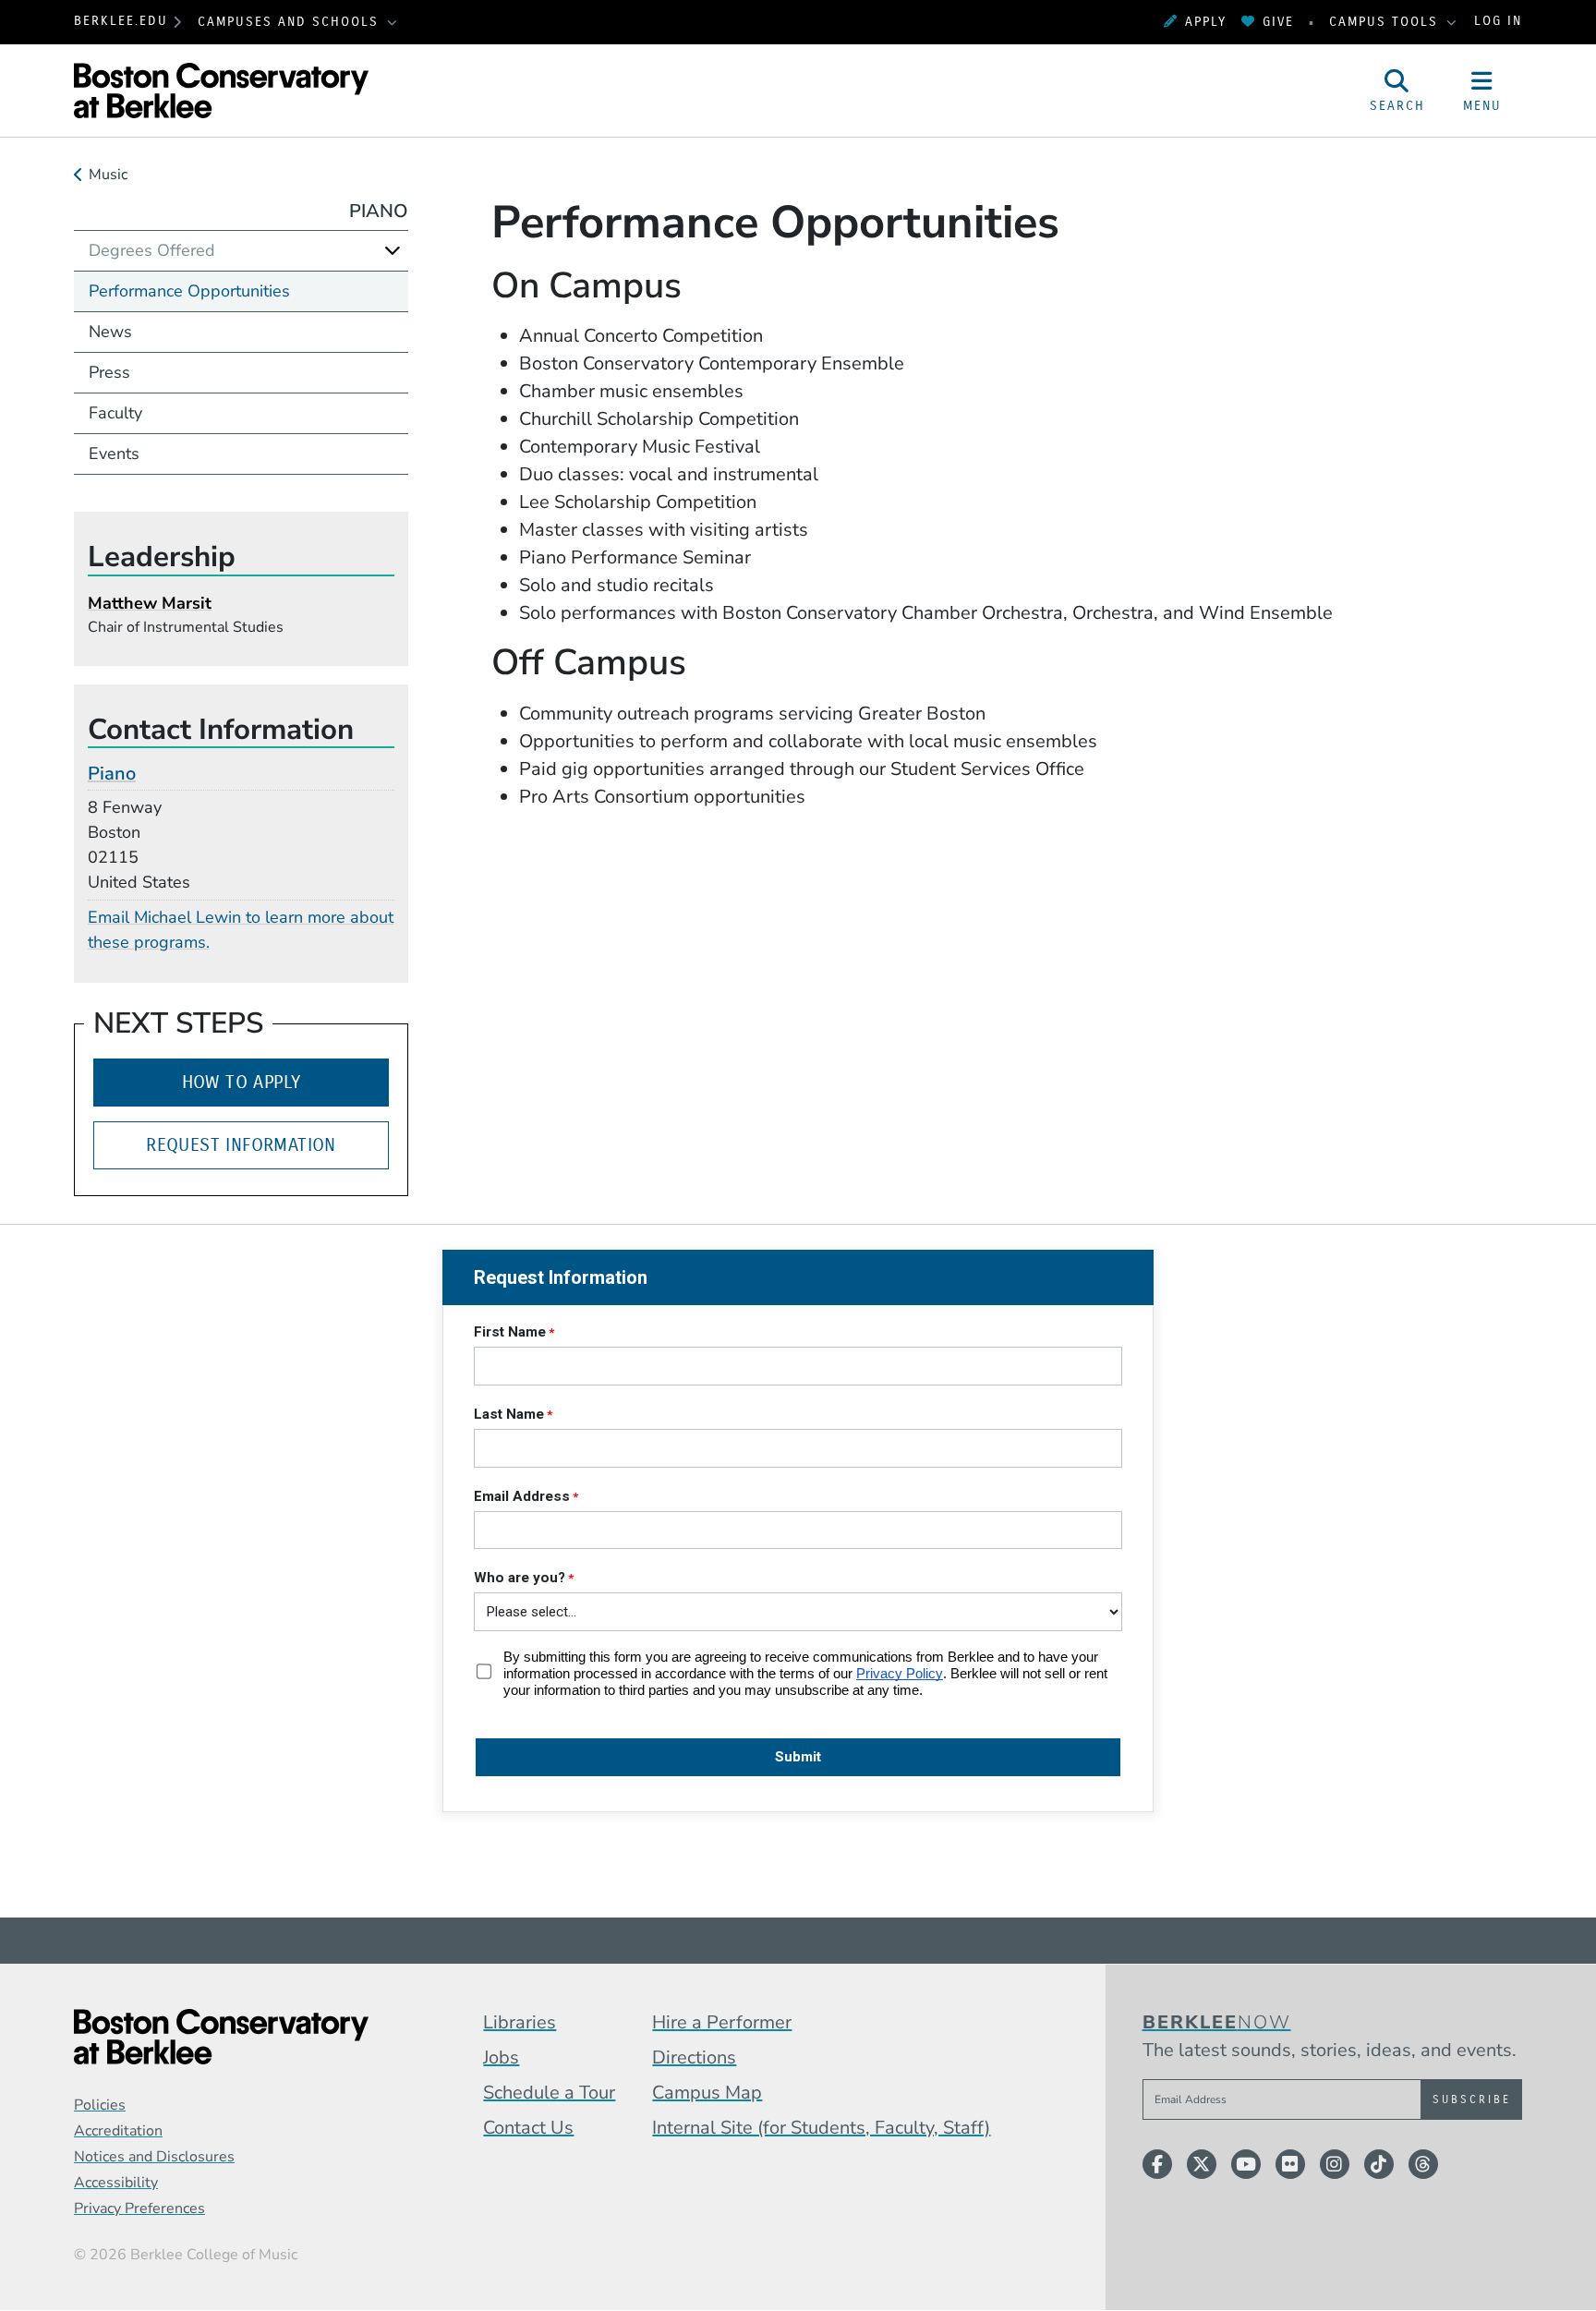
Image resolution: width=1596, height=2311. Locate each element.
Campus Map (707, 2093)
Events (114, 454)
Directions (694, 2057)
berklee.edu (121, 22)
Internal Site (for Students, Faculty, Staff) (821, 2128)
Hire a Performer (722, 2022)
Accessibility (116, 2183)
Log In (1498, 22)
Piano (379, 211)
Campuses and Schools (291, 22)
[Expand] (393, 250)
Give (1278, 22)
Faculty (115, 413)
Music (108, 175)
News (110, 332)
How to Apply (242, 1082)
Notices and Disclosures (154, 2157)
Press (109, 372)
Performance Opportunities (189, 291)
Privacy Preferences (139, 2208)
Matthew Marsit (150, 603)
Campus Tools (1386, 22)
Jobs (501, 2057)
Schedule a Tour (549, 2093)
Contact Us (528, 2128)
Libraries (520, 2022)
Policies (100, 2105)
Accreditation (118, 2131)
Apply (1206, 22)
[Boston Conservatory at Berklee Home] (221, 2037)
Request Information (241, 1145)
